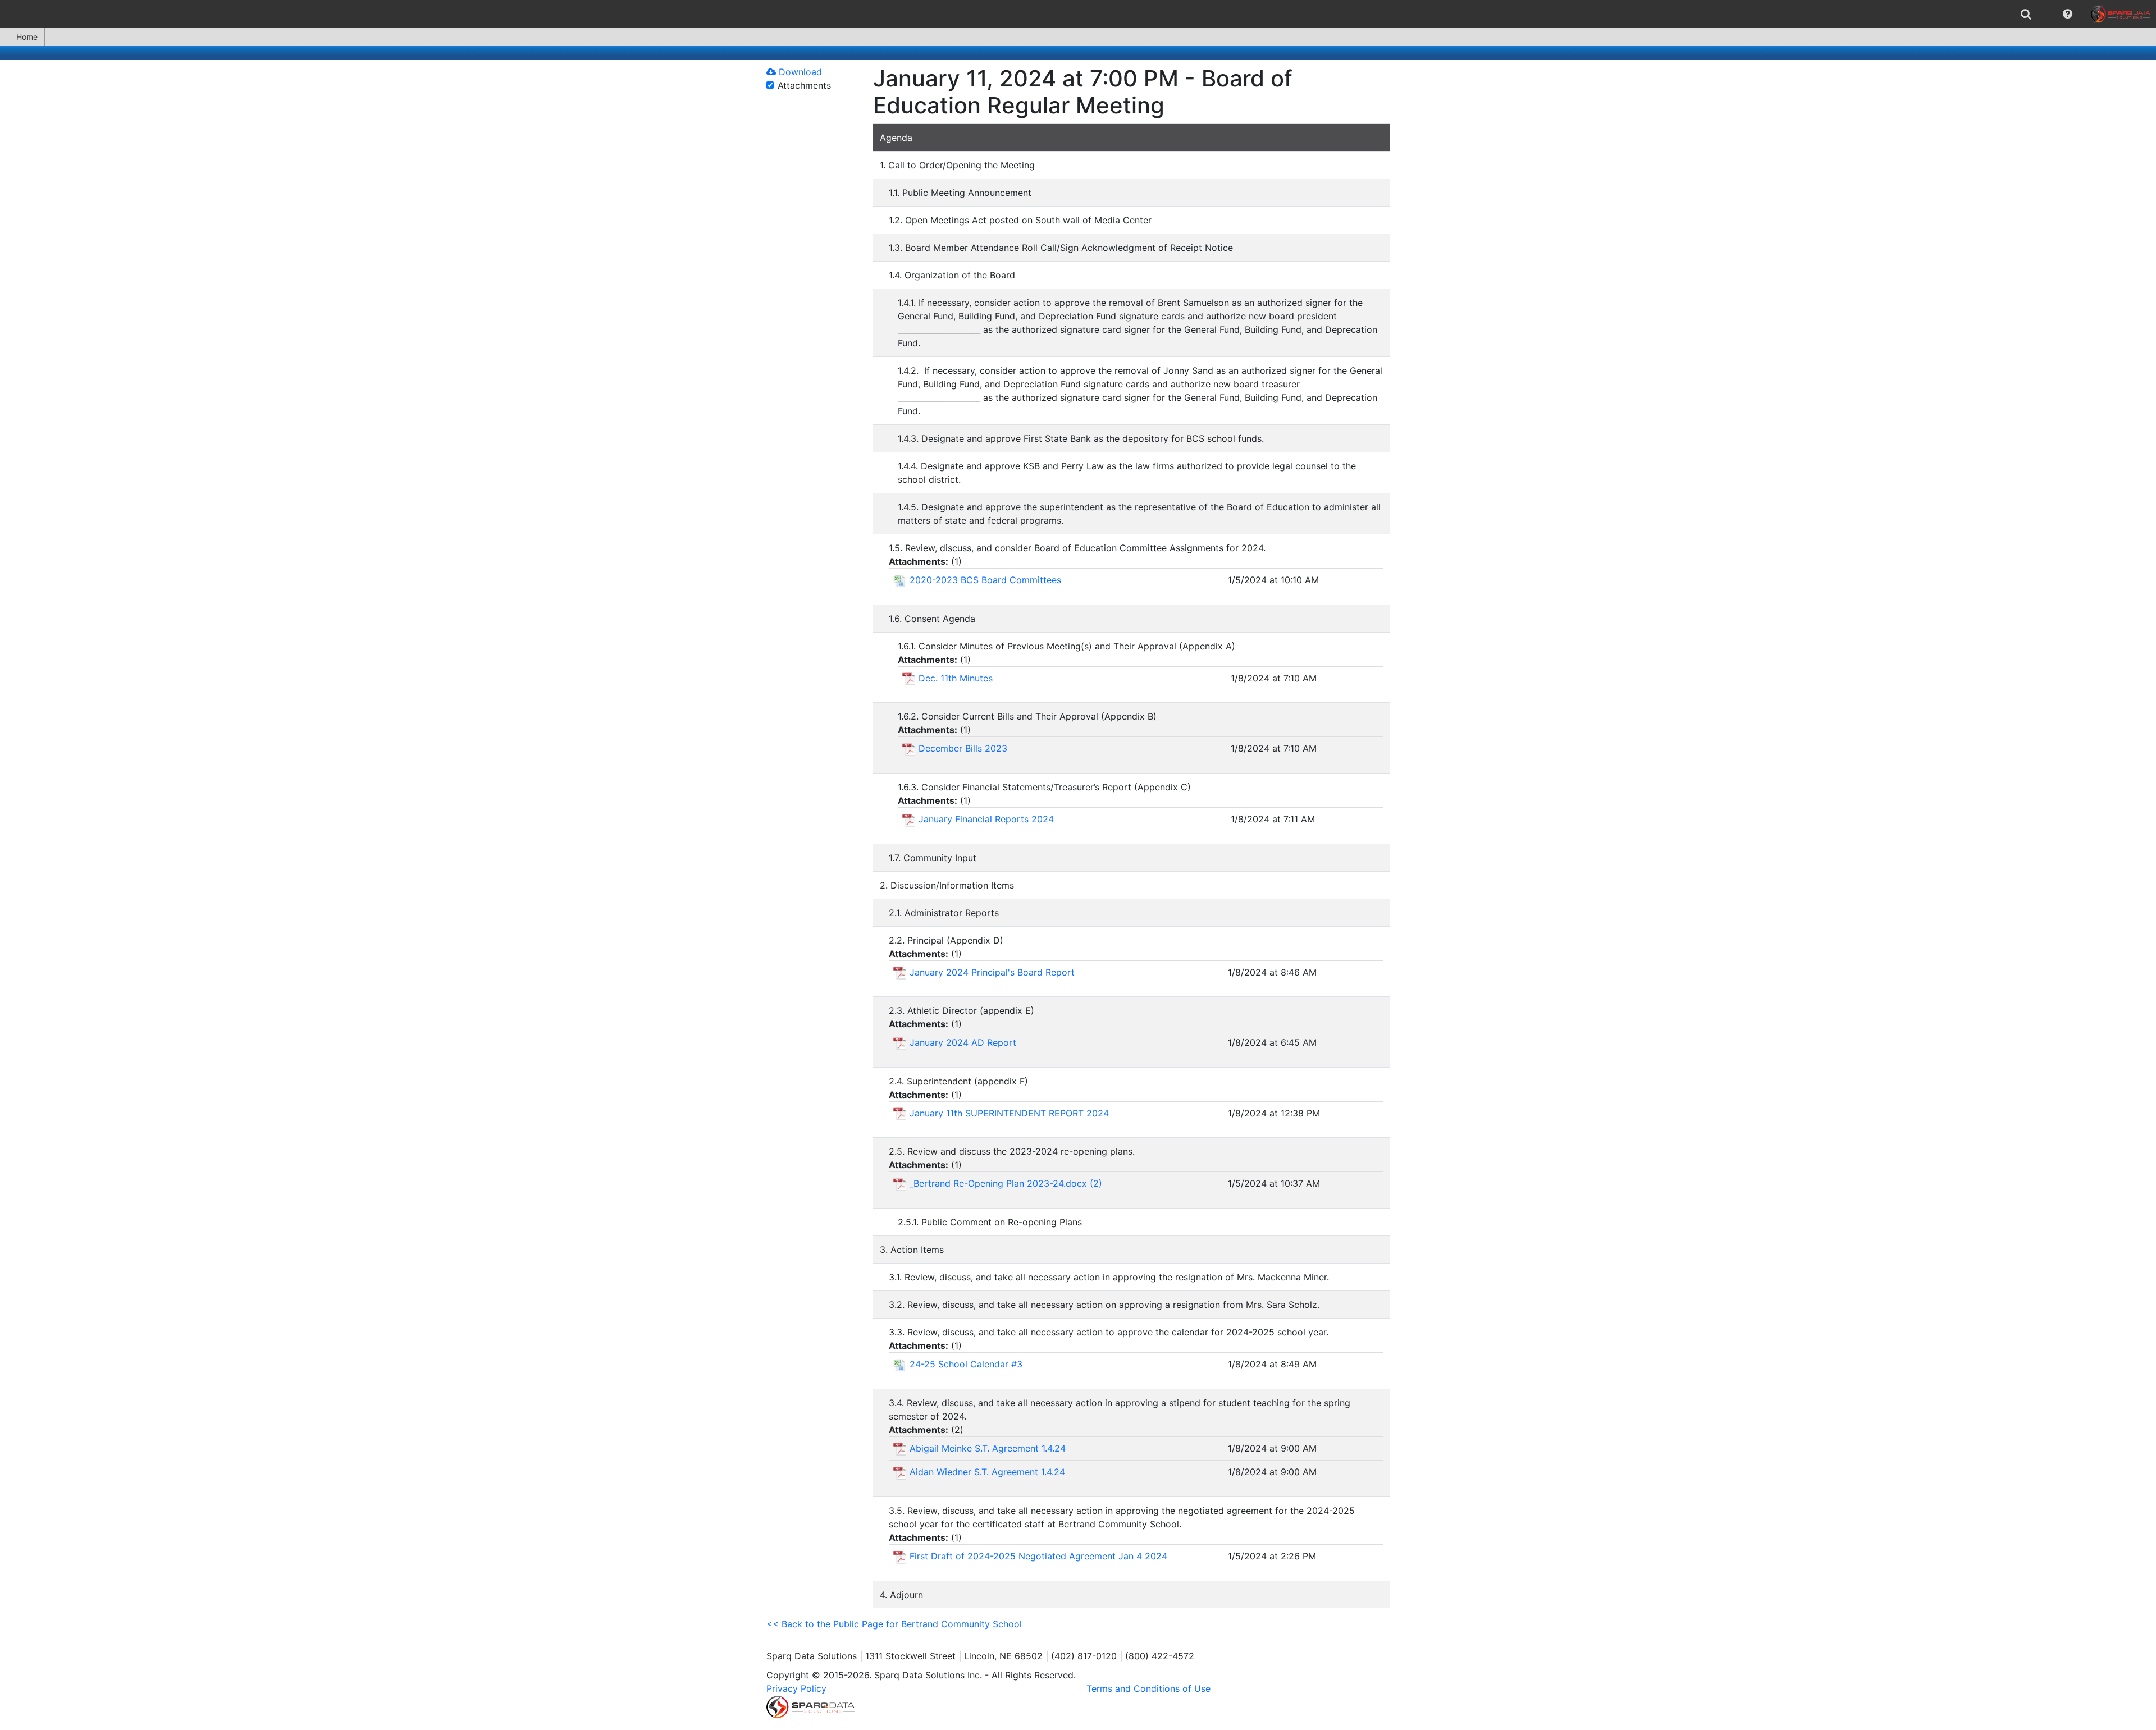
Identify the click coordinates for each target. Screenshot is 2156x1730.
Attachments (804, 85)
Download (799, 72)
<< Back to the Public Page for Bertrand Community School (894, 1624)
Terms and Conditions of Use (1148, 1688)
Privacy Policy (796, 1688)
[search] (2026, 14)
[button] (2068, 14)
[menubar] (1078, 14)
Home (27, 37)
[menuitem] (2026, 14)
